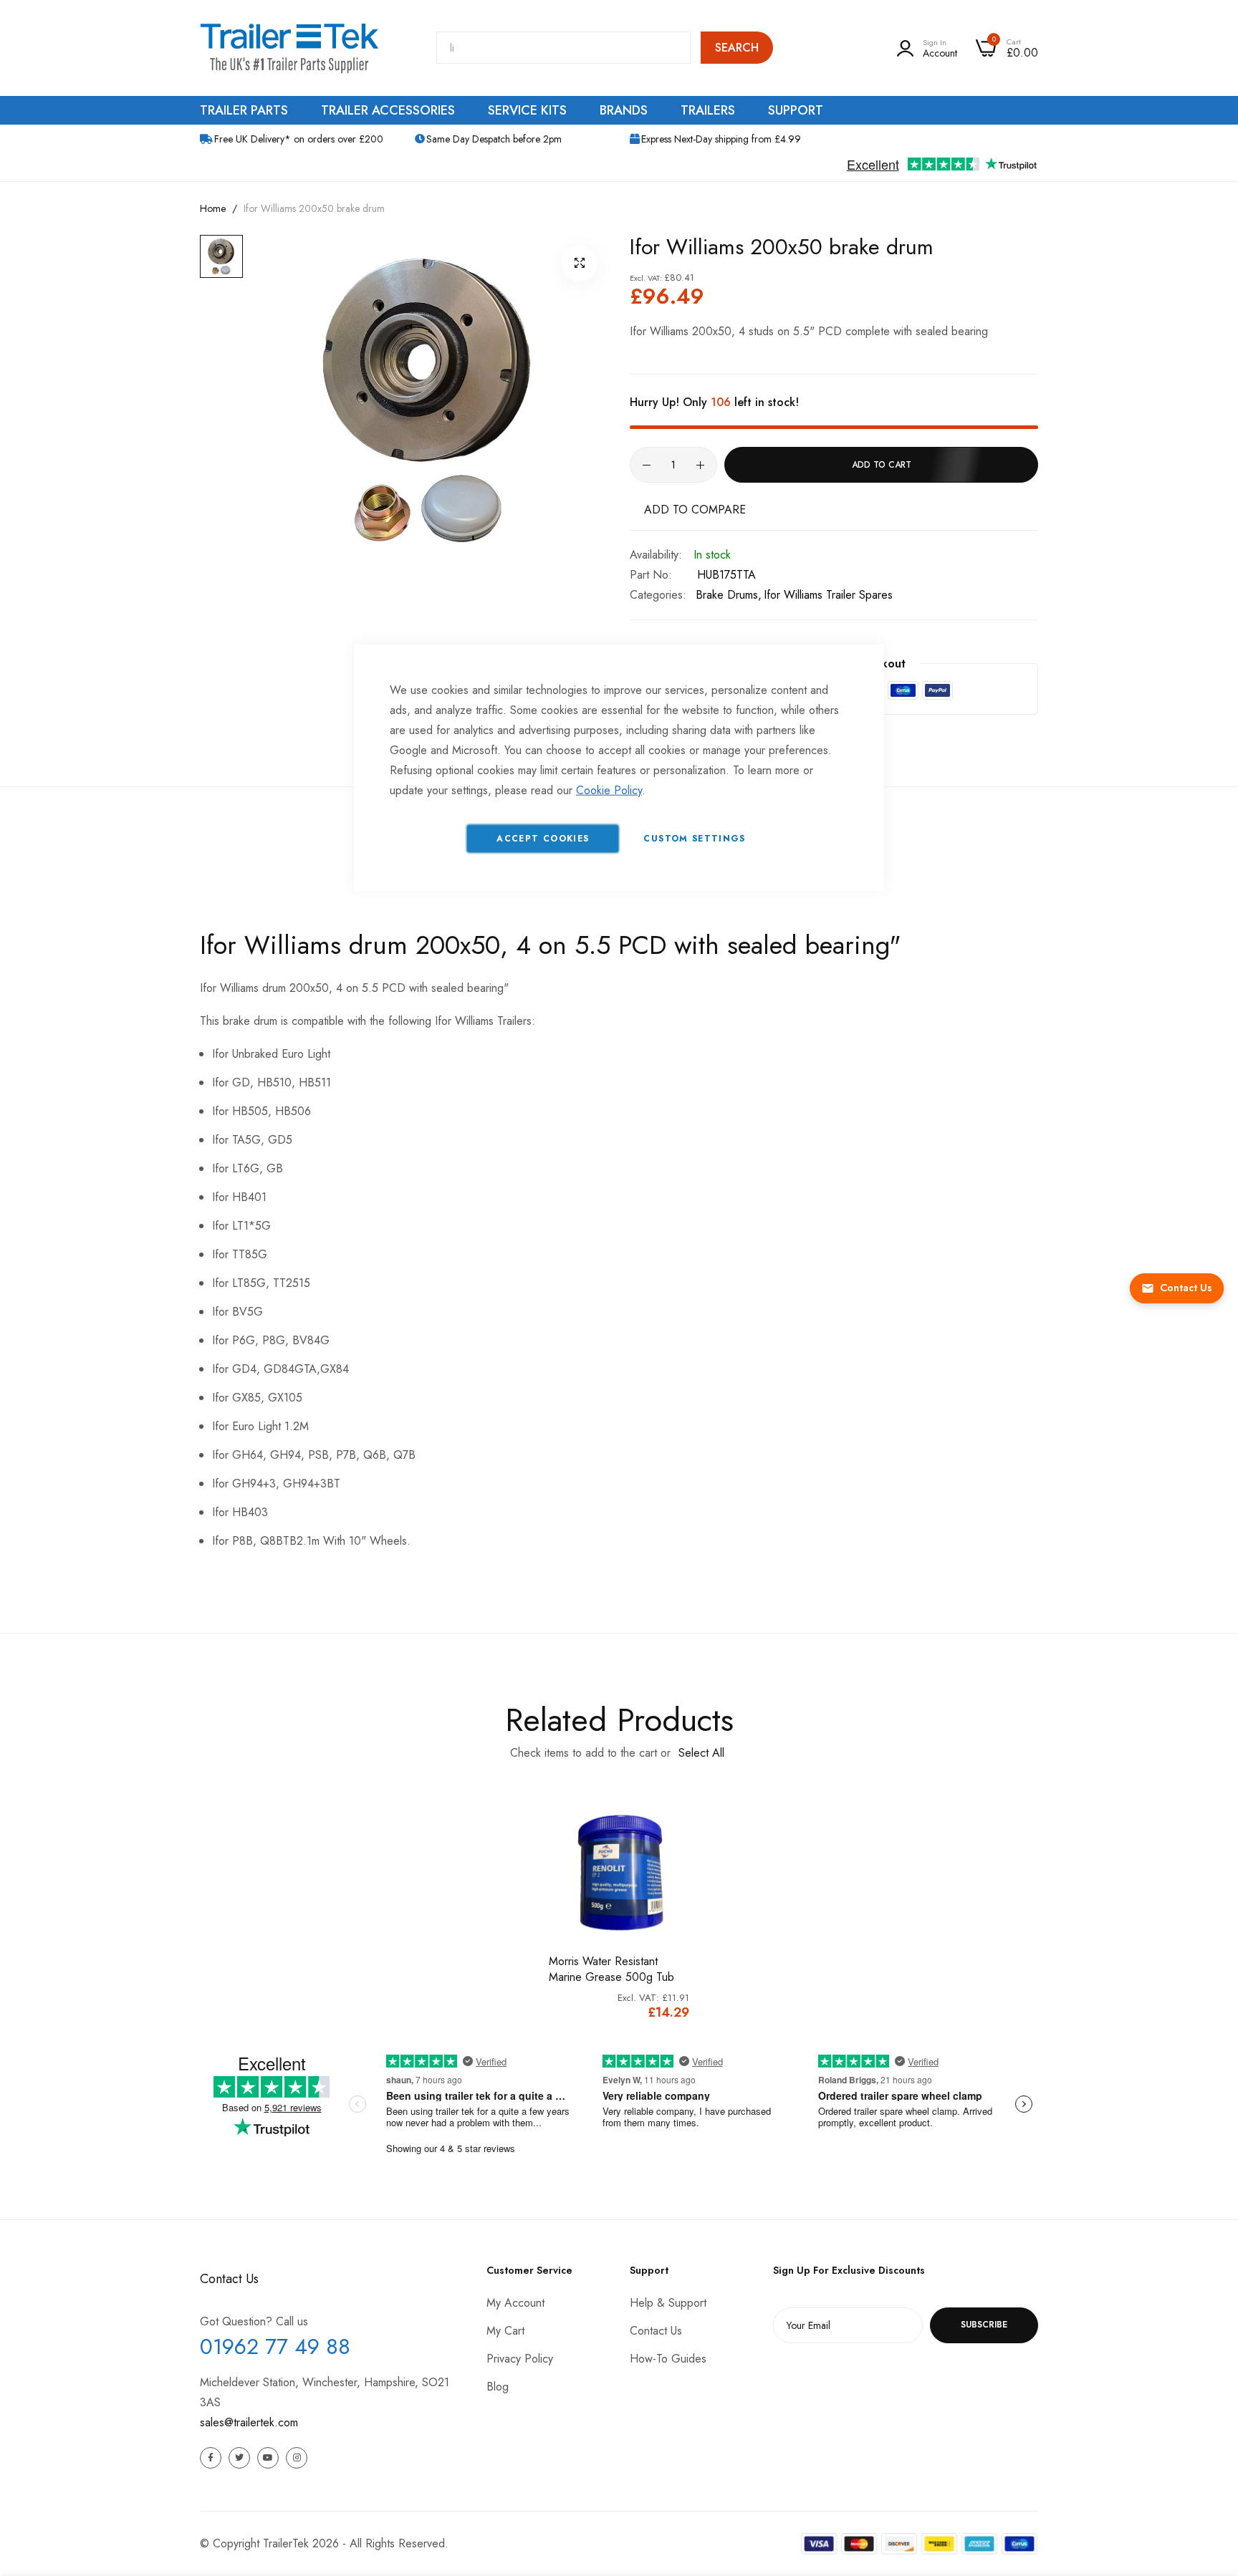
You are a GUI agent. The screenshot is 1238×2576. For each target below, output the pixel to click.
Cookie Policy (609, 790)
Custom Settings (694, 838)
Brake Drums (727, 595)
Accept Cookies (543, 838)
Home (213, 208)
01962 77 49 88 (275, 2346)
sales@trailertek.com (249, 2422)
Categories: (658, 595)
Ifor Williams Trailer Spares (828, 595)
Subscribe (984, 2325)
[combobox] (563, 48)
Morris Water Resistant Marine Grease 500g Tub (611, 1969)
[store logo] (289, 48)
